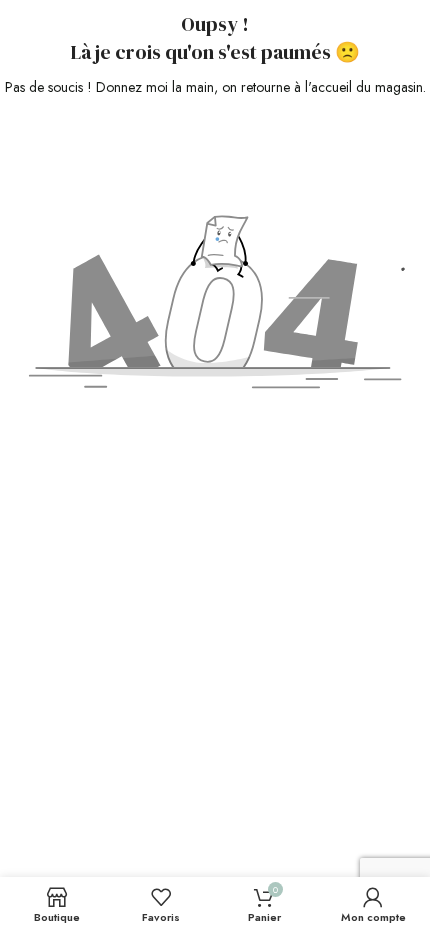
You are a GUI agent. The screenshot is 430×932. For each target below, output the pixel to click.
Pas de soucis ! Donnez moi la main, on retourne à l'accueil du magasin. (215, 87)
